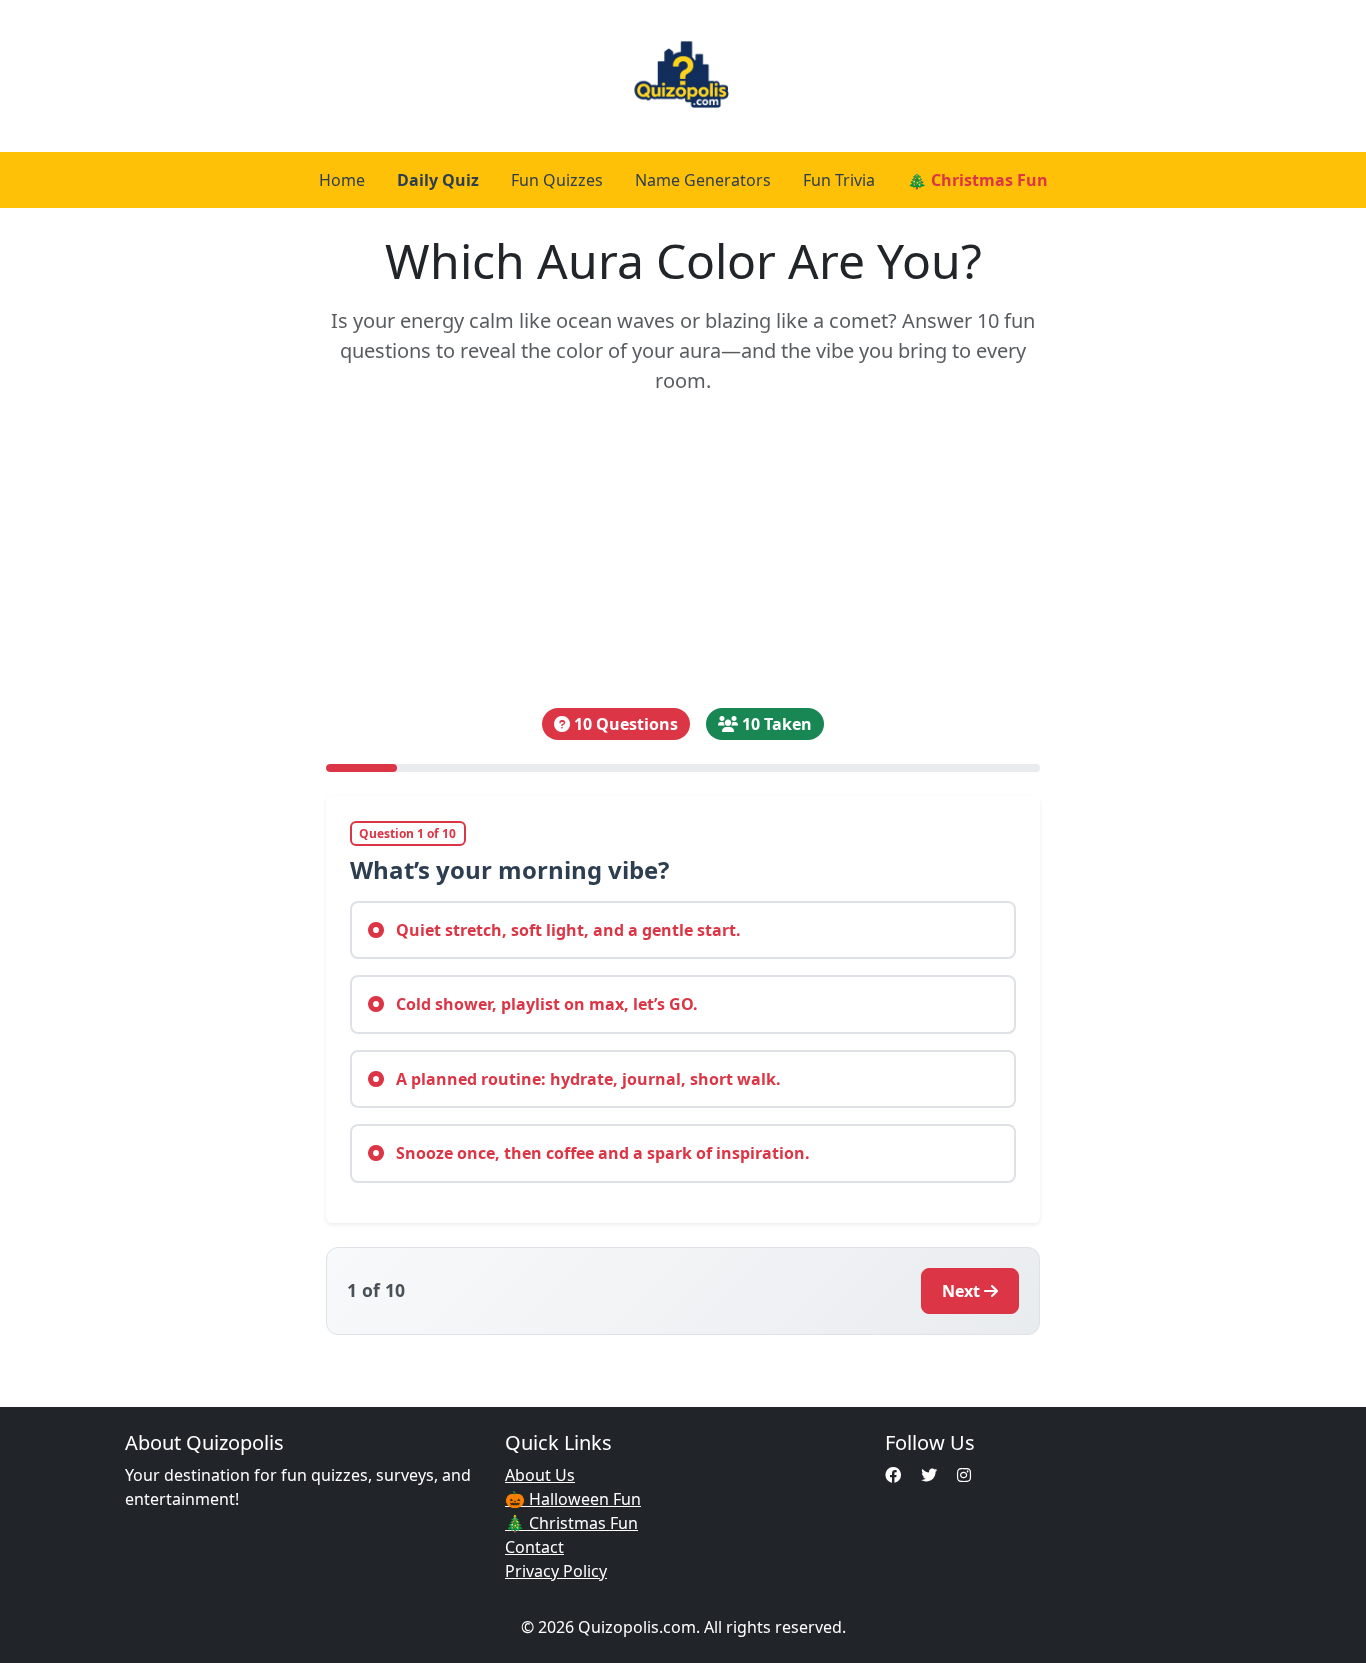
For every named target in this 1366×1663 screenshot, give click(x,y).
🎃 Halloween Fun (573, 1499)
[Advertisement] (683, 552)
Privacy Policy (556, 1571)
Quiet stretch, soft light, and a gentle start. (566, 930)
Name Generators (703, 180)
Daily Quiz (438, 180)
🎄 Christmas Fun (977, 180)
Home (342, 180)
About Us (540, 1475)
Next (961, 1291)
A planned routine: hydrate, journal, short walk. (586, 1079)
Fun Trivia (839, 180)
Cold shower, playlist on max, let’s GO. (545, 1004)
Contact (534, 1547)
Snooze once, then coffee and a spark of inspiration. (601, 1153)
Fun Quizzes (557, 180)
